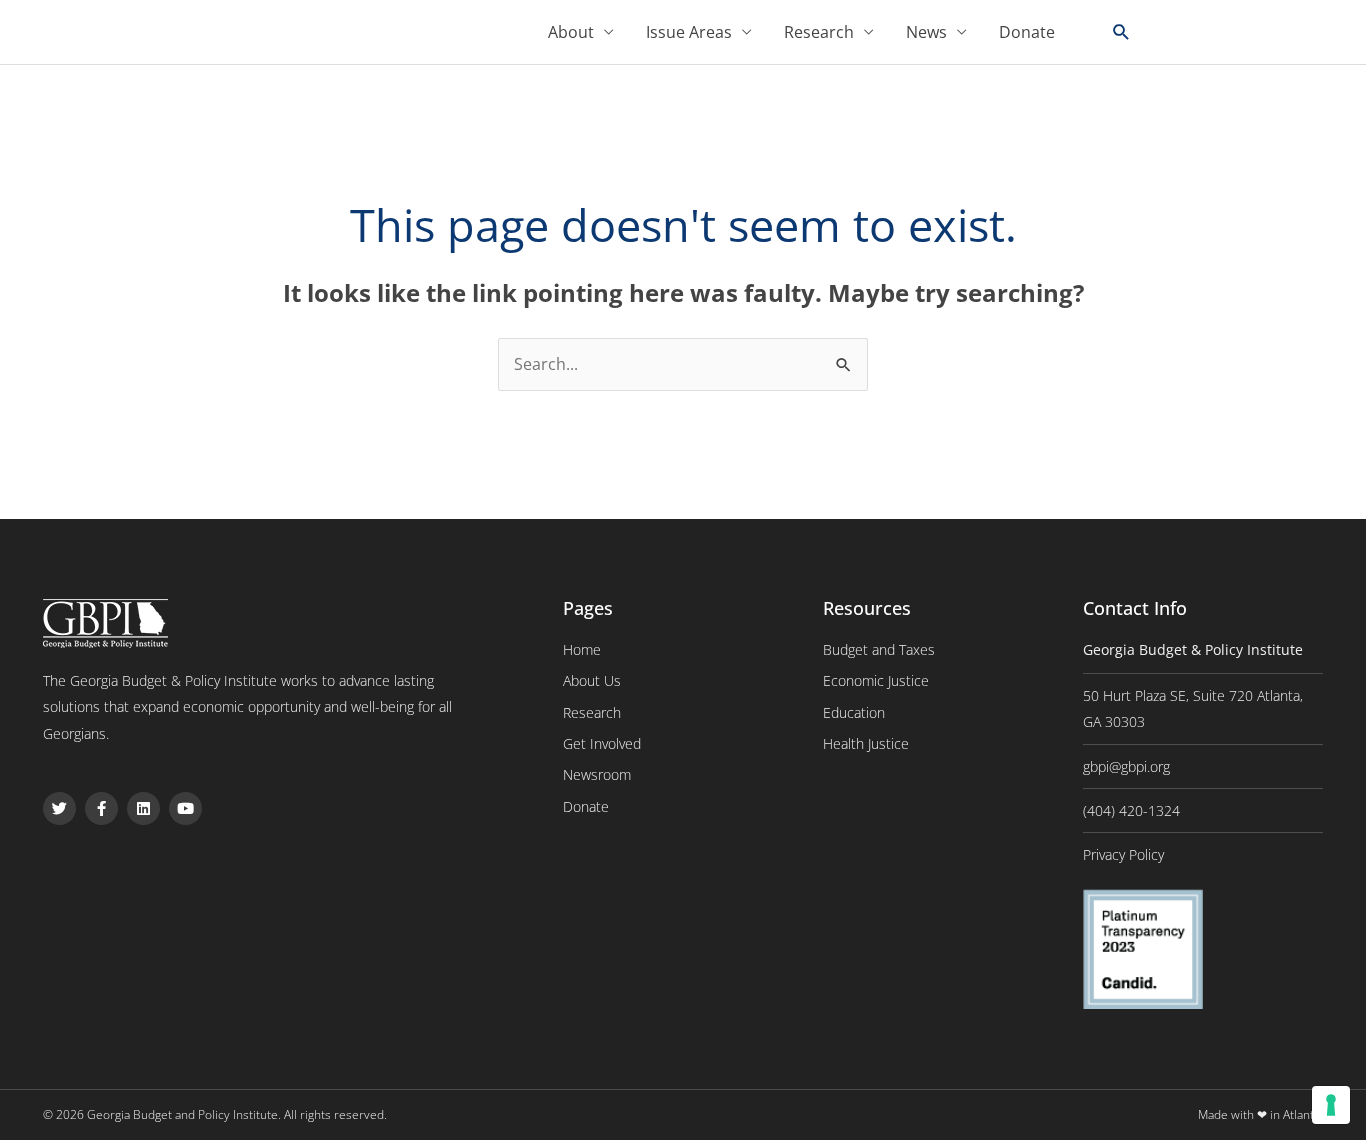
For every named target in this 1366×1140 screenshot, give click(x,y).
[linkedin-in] (1246, 30)
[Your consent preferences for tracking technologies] (1331, 1105)
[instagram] (1279, 30)
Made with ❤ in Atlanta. (1260, 1114)
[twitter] (1179, 30)
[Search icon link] (1121, 33)
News (926, 32)
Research (819, 32)
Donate (1027, 32)
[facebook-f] (1212, 30)
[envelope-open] (1308, 30)
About (571, 32)
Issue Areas (689, 32)
